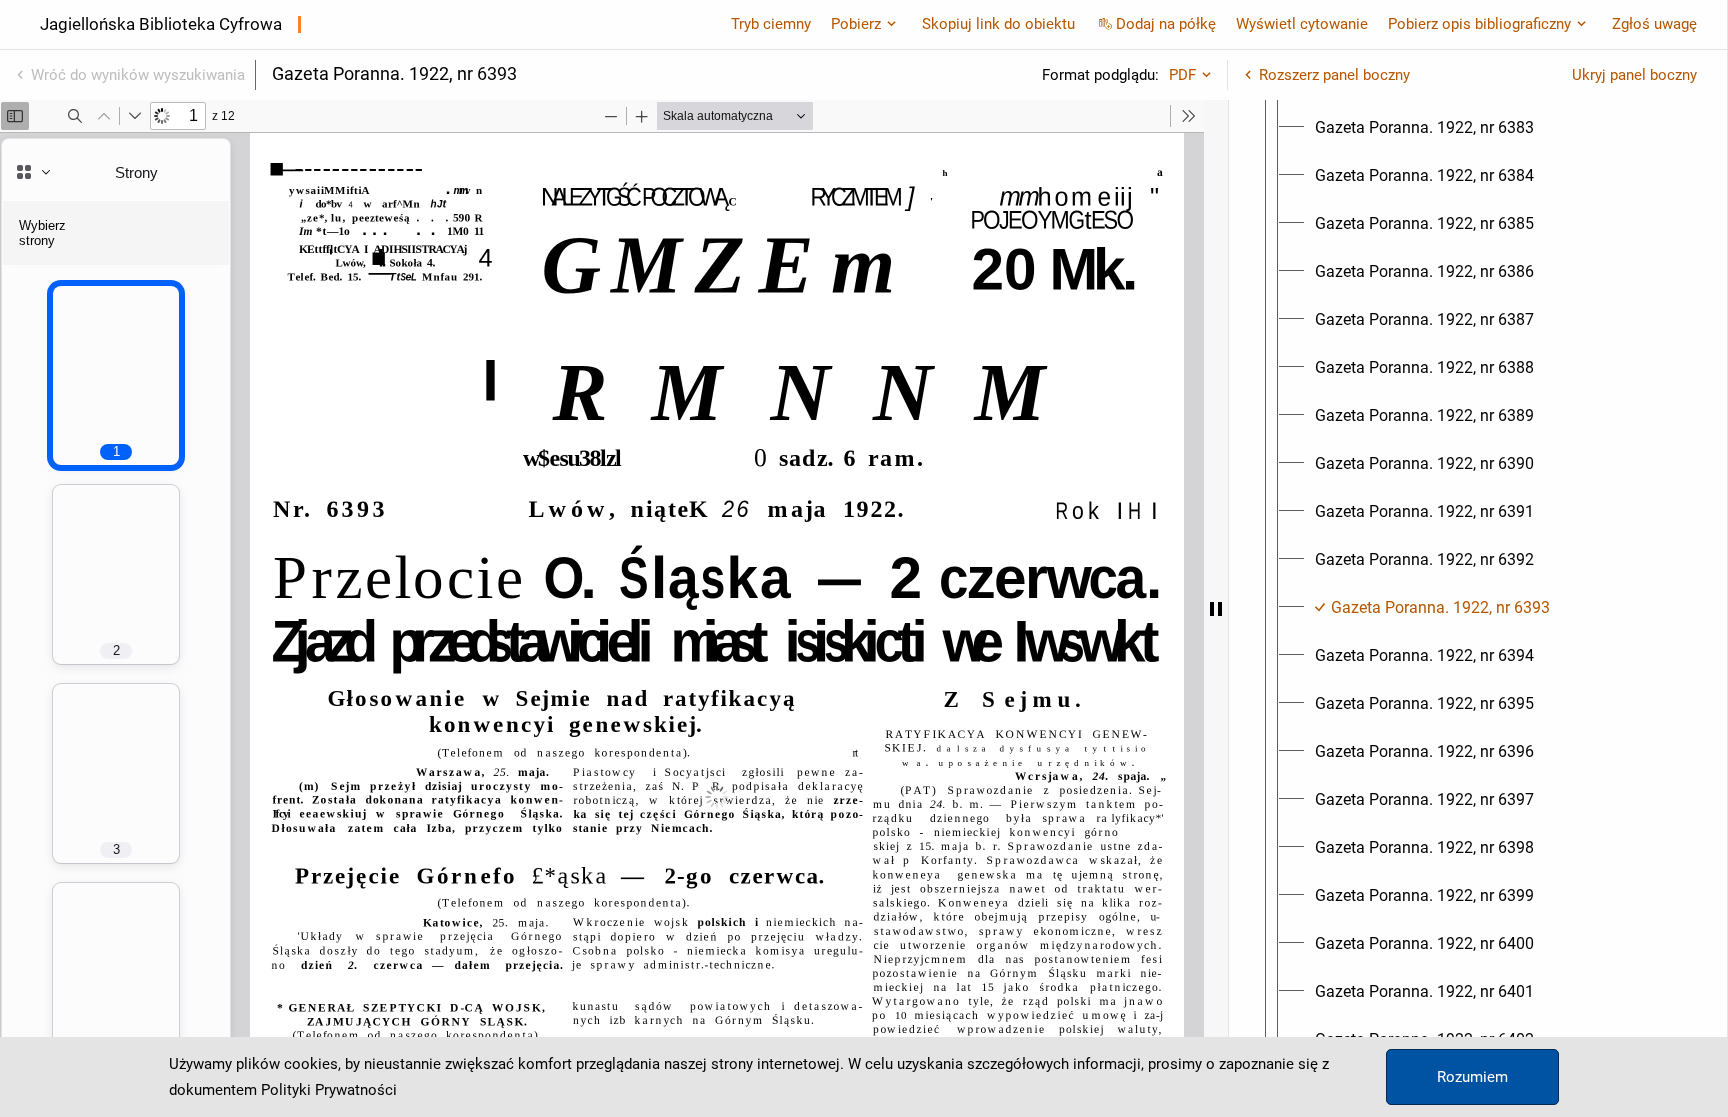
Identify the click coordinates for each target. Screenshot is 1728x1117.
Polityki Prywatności (329, 1090)
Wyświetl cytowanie (1302, 24)
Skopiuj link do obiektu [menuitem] (998, 24)
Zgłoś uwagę (1654, 24)
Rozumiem (1472, 1077)
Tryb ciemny (771, 24)
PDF (1182, 75)
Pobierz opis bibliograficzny (1479, 24)
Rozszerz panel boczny (1334, 75)
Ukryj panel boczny (1634, 75)
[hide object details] (1216, 608)
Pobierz (856, 24)
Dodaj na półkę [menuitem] (1166, 24)
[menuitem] (1424, 128)
